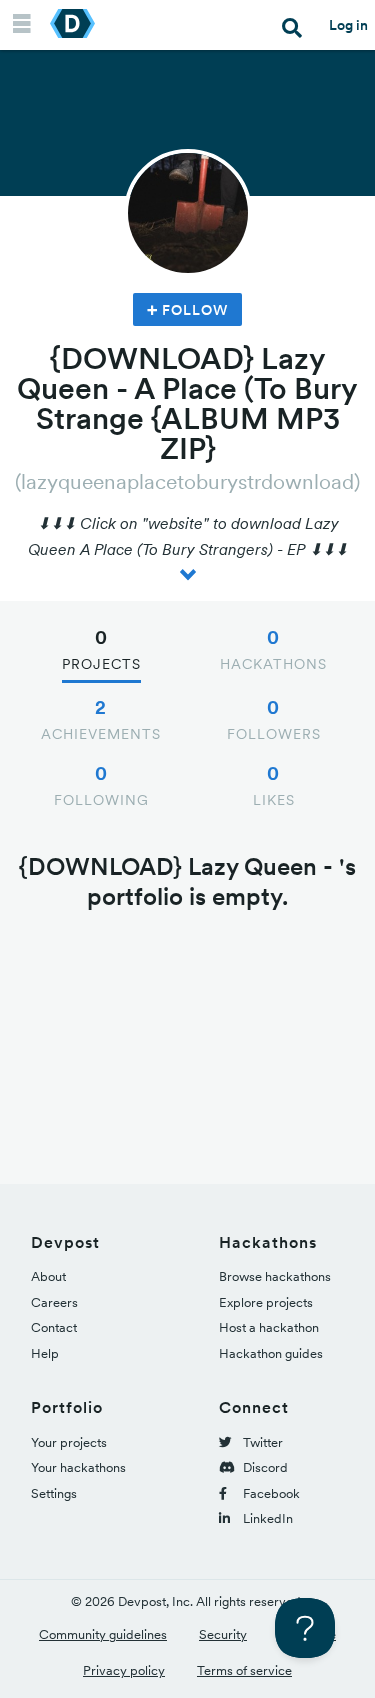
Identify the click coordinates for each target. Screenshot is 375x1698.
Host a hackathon (269, 1327)
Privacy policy (124, 1670)
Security (223, 1634)
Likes (274, 785)
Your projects (69, 1442)
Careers (54, 1302)
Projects (101, 649)
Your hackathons (78, 1467)
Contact (54, 1327)
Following (101, 785)
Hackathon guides (271, 1353)
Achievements (101, 719)
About (48, 1276)
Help (45, 1353)
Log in (348, 25)
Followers (274, 719)
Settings (54, 1493)
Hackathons (273, 649)
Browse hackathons (275, 1276)
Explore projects (266, 1302)
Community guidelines (103, 1634)
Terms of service (244, 1670)
